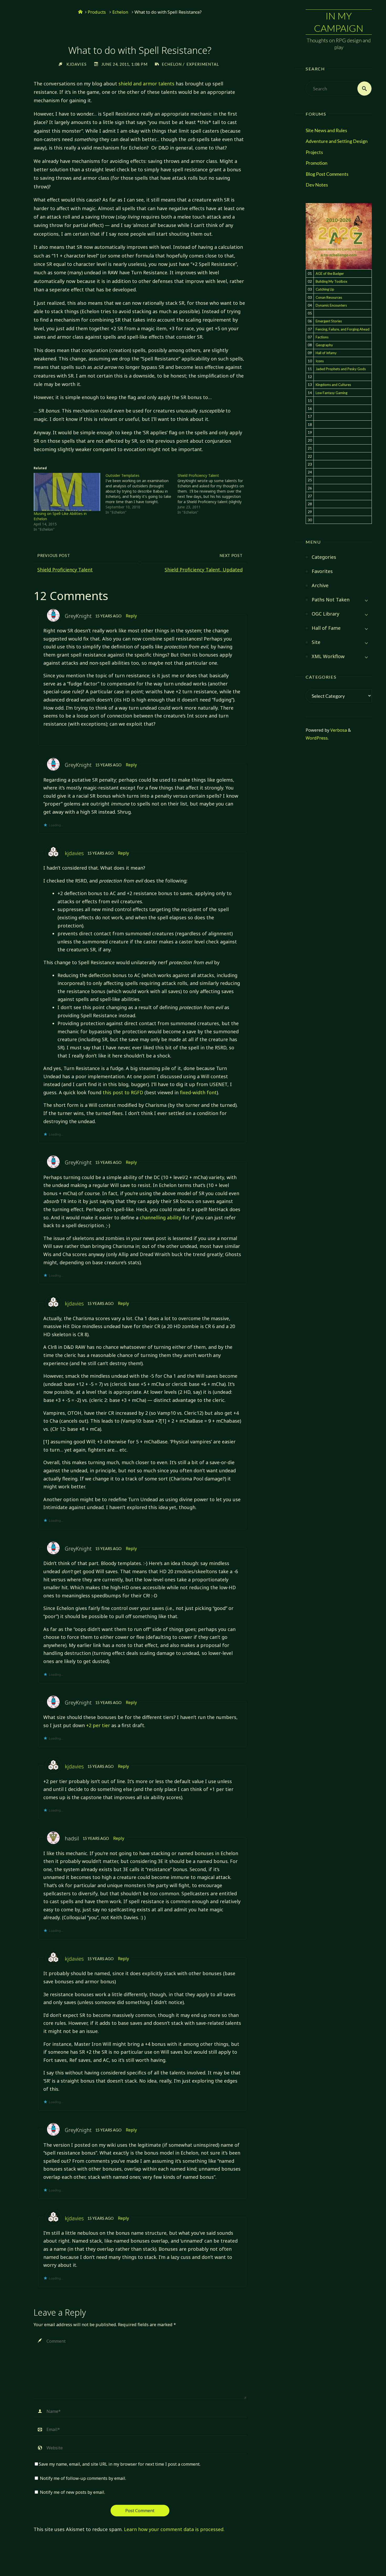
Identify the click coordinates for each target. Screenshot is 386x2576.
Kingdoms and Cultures (333, 385)
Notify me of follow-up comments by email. (83, 2478)
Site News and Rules (326, 130)
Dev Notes (317, 185)
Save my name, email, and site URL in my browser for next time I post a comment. (120, 2464)
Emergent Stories (329, 321)
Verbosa (338, 730)
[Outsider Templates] (142, 494)
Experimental (203, 64)
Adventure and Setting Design (337, 141)
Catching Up (325, 289)
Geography (324, 345)
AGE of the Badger (330, 273)
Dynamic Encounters (331, 305)
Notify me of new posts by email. (72, 2492)
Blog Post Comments (327, 174)
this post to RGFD (123, 1092)
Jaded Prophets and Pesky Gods (341, 369)
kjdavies (74, 853)
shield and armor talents (146, 84)
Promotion (317, 163)
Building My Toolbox (332, 281)
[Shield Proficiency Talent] (213, 494)
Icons (320, 361)
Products (97, 12)
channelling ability (160, 1217)
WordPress (317, 738)
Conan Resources (329, 297)
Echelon (120, 12)
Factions (322, 337)
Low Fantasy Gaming (332, 393)
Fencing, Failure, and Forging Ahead (343, 329)
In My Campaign (339, 22)
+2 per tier (98, 1725)
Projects (314, 152)
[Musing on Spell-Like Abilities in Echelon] (67, 492)
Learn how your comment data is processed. (174, 2529)
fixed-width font (198, 1092)
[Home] (80, 12)
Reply (131, 616)
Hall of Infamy (326, 353)
